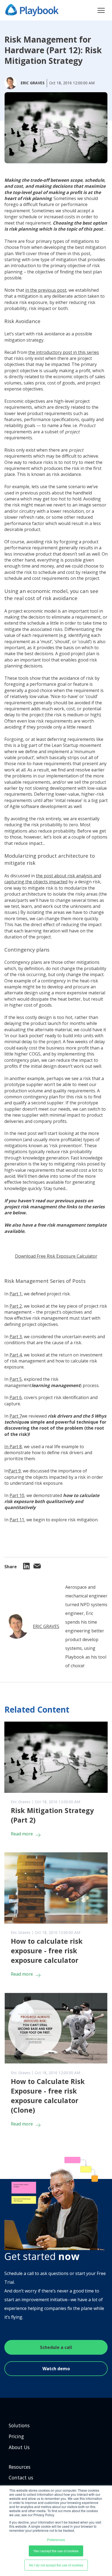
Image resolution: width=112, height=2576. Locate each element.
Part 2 (16, 1306)
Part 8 (16, 1447)
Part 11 (17, 1520)
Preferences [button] (56, 2540)
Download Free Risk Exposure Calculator (56, 1256)
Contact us (21, 2477)
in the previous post (46, 290)
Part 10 (17, 1495)
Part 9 (15, 1471)
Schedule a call (56, 2347)
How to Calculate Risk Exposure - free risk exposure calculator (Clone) (48, 2096)
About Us (19, 2447)
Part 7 (16, 1416)
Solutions (19, 2425)
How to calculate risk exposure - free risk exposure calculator (47, 1951)
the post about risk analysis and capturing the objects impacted (53, 879)
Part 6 (16, 1397)
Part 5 (16, 1379)
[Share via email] (37, 1567)
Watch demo (56, 2369)
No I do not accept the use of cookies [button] (56, 2565)
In (7, 1447)
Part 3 (16, 1337)
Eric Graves (46, 1626)
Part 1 (16, 1294)
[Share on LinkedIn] (26, 1568)
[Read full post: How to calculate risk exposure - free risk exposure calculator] (56, 1888)
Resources (20, 2467)
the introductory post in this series (64, 352)
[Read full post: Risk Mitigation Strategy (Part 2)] (56, 1757)
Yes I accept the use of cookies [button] (56, 2551)
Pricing (16, 2436)
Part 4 (16, 1355)
